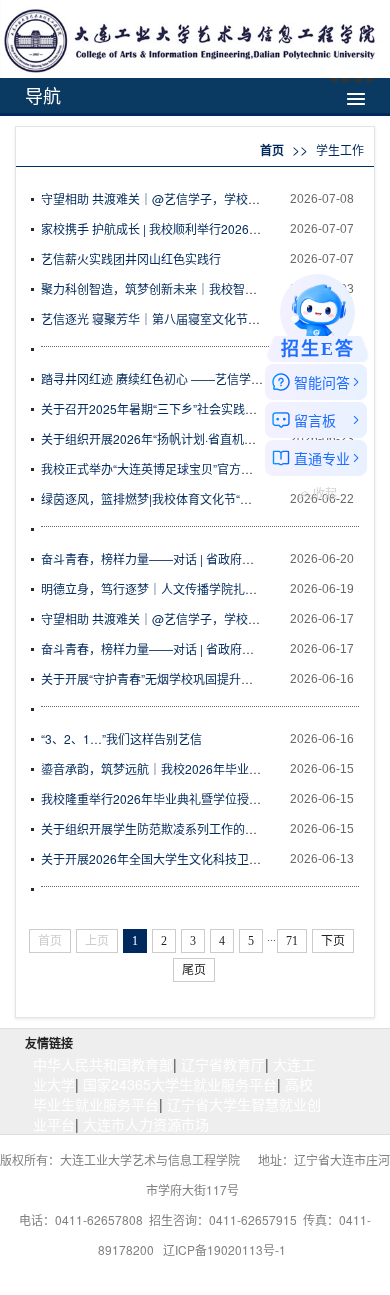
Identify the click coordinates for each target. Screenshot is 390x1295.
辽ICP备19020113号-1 (224, 1249)
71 (292, 941)
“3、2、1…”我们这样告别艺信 (121, 738)
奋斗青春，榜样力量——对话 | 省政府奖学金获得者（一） (195, 648)
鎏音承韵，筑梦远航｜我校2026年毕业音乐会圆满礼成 (187, 768)
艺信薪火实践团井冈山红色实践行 (131, 258)
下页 (333, 941)
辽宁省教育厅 (223, 1064)
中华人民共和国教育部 (103, 1064)
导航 (43, 95)
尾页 (194, 970)
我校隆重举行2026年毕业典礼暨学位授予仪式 (163, 798)
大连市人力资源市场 (146, 1124)
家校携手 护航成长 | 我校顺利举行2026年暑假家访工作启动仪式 (211, 228)
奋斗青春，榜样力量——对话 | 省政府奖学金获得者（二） (195, 558)
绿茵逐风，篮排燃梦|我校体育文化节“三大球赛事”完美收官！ (202, 498)
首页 (272, 150)
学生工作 (340, 149)
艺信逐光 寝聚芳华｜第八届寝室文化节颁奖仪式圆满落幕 (192, 318)
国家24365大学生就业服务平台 (180, 1084)
